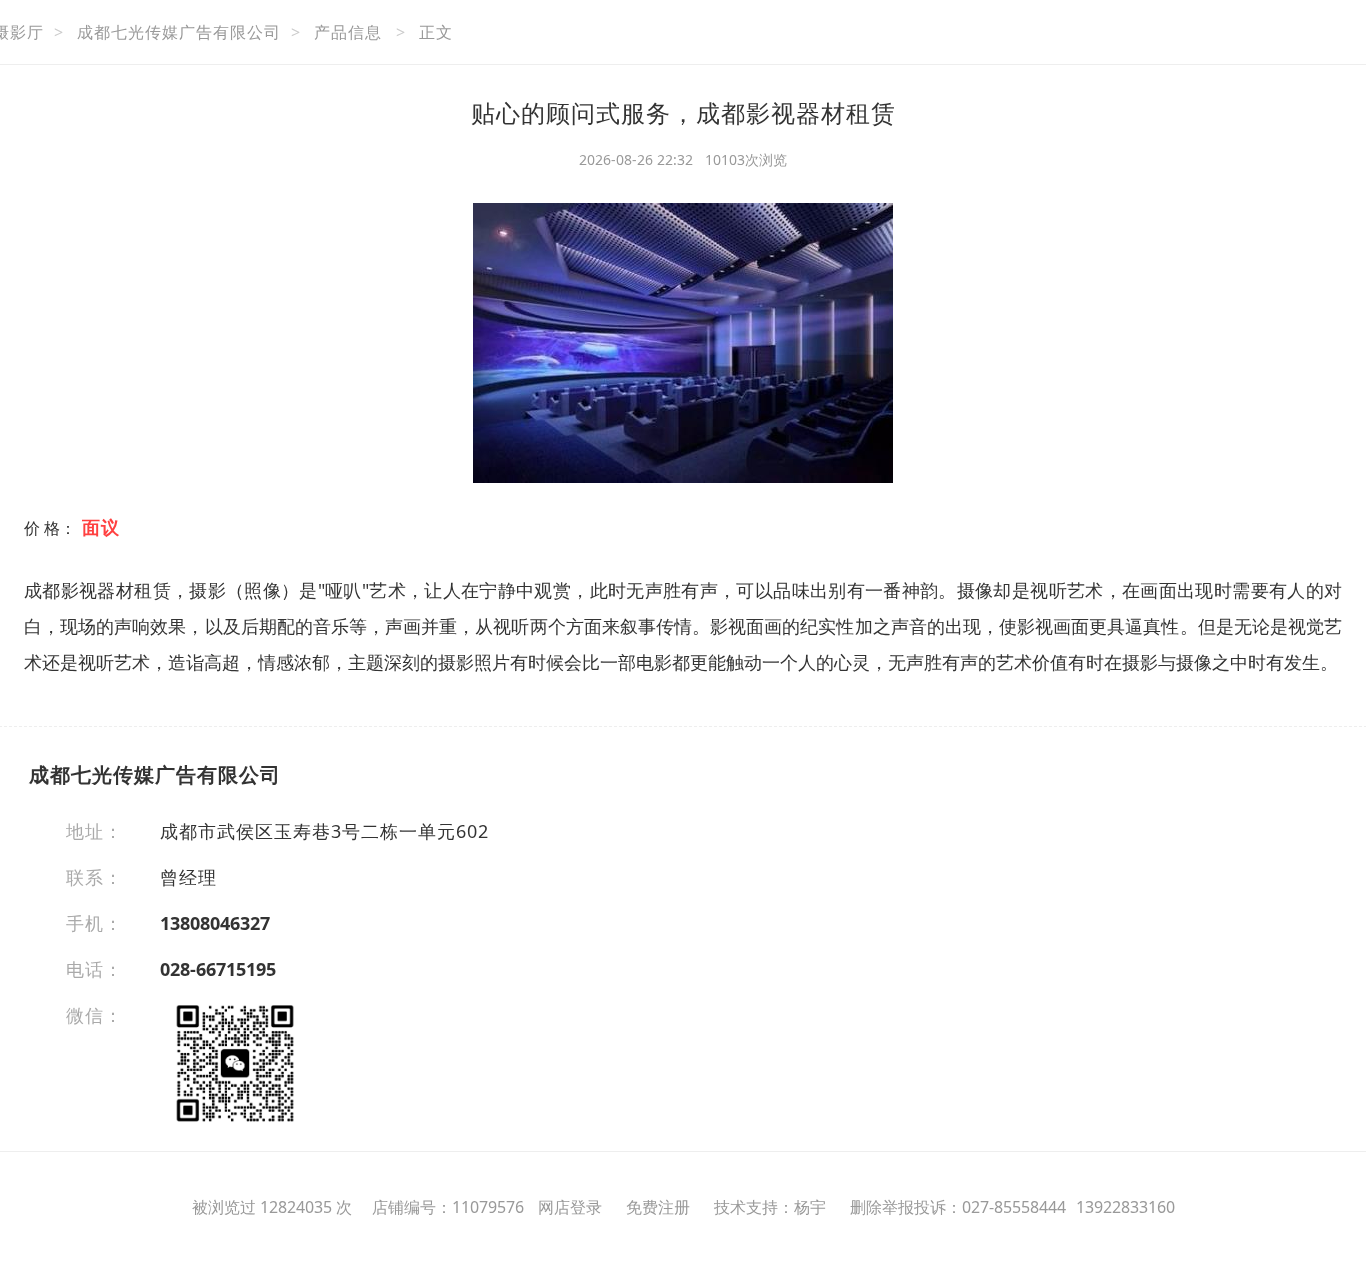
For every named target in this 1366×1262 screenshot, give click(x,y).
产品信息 (348, 32)
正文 (436, 32)
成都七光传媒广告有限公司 (179, 32)
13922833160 (1125, 1207)
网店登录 (570, 1207)
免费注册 (658, 1207)
